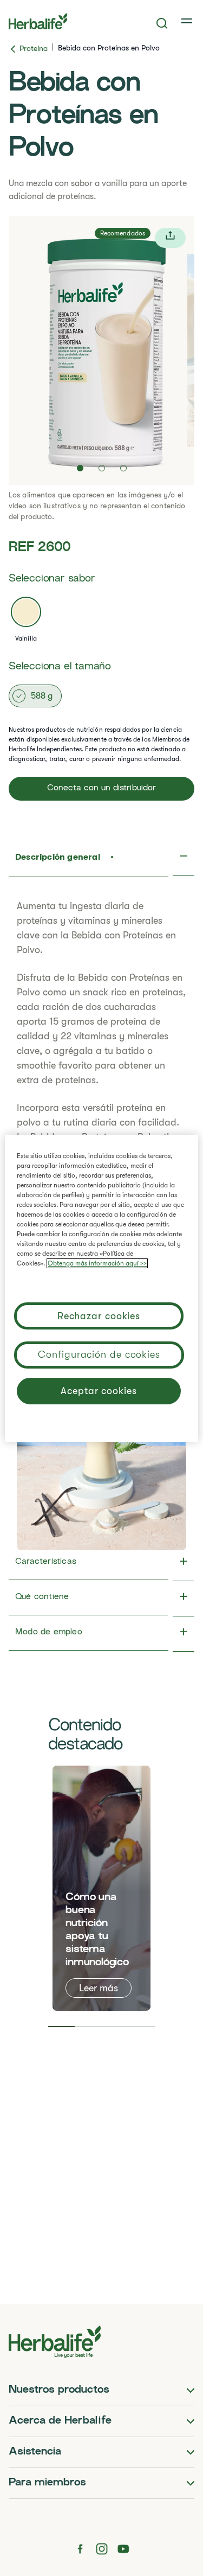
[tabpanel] (101, 1888)
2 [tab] (88, 2027)
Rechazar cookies (99, 1316)
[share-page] (170, 238)
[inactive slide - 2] (102, 468)
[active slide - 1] (80, 468)
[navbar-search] (162, 23)
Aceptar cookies (99, 1391)
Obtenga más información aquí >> (97, 1263)
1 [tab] (61, 2027)
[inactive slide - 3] (123, 468)
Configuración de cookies (99, 1354)
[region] (101, 1288)
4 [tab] (142, 2027)
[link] (188, 21)
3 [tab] (115, 2027)
